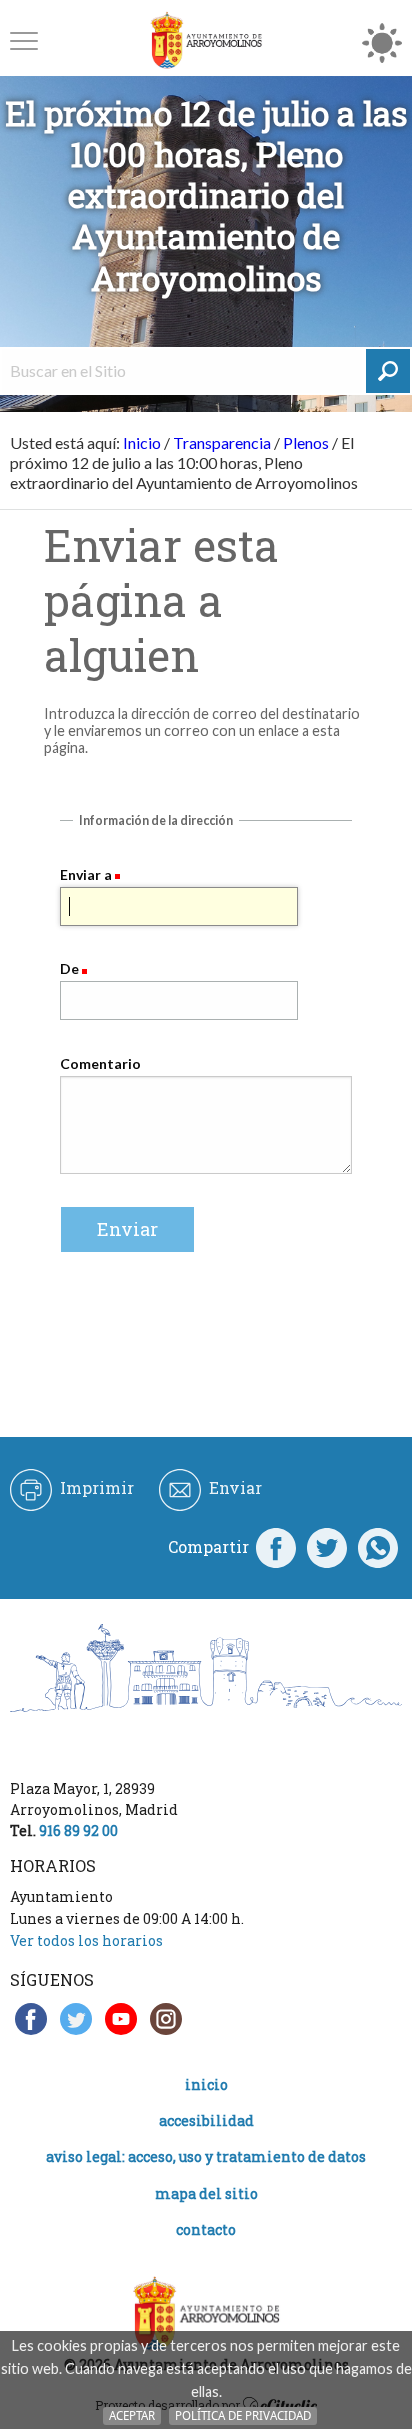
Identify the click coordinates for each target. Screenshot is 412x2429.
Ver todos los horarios (86, 1940)
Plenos (306, 442)
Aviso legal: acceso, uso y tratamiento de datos (206, 2156)
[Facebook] (276, 1547)
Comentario (100, 1063)
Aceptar (132, 2415)
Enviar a (86, 874)
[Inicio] (206, 40)
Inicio (142, 442)
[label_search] (388, 371)
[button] (24, 40)
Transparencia (222, 442)
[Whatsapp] (378, 1547)
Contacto (206, 2229)
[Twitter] (327, 1547)
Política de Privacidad (243, 2415)
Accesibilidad (206, 2120)
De (69, 968)
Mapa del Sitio (206, 2193)
